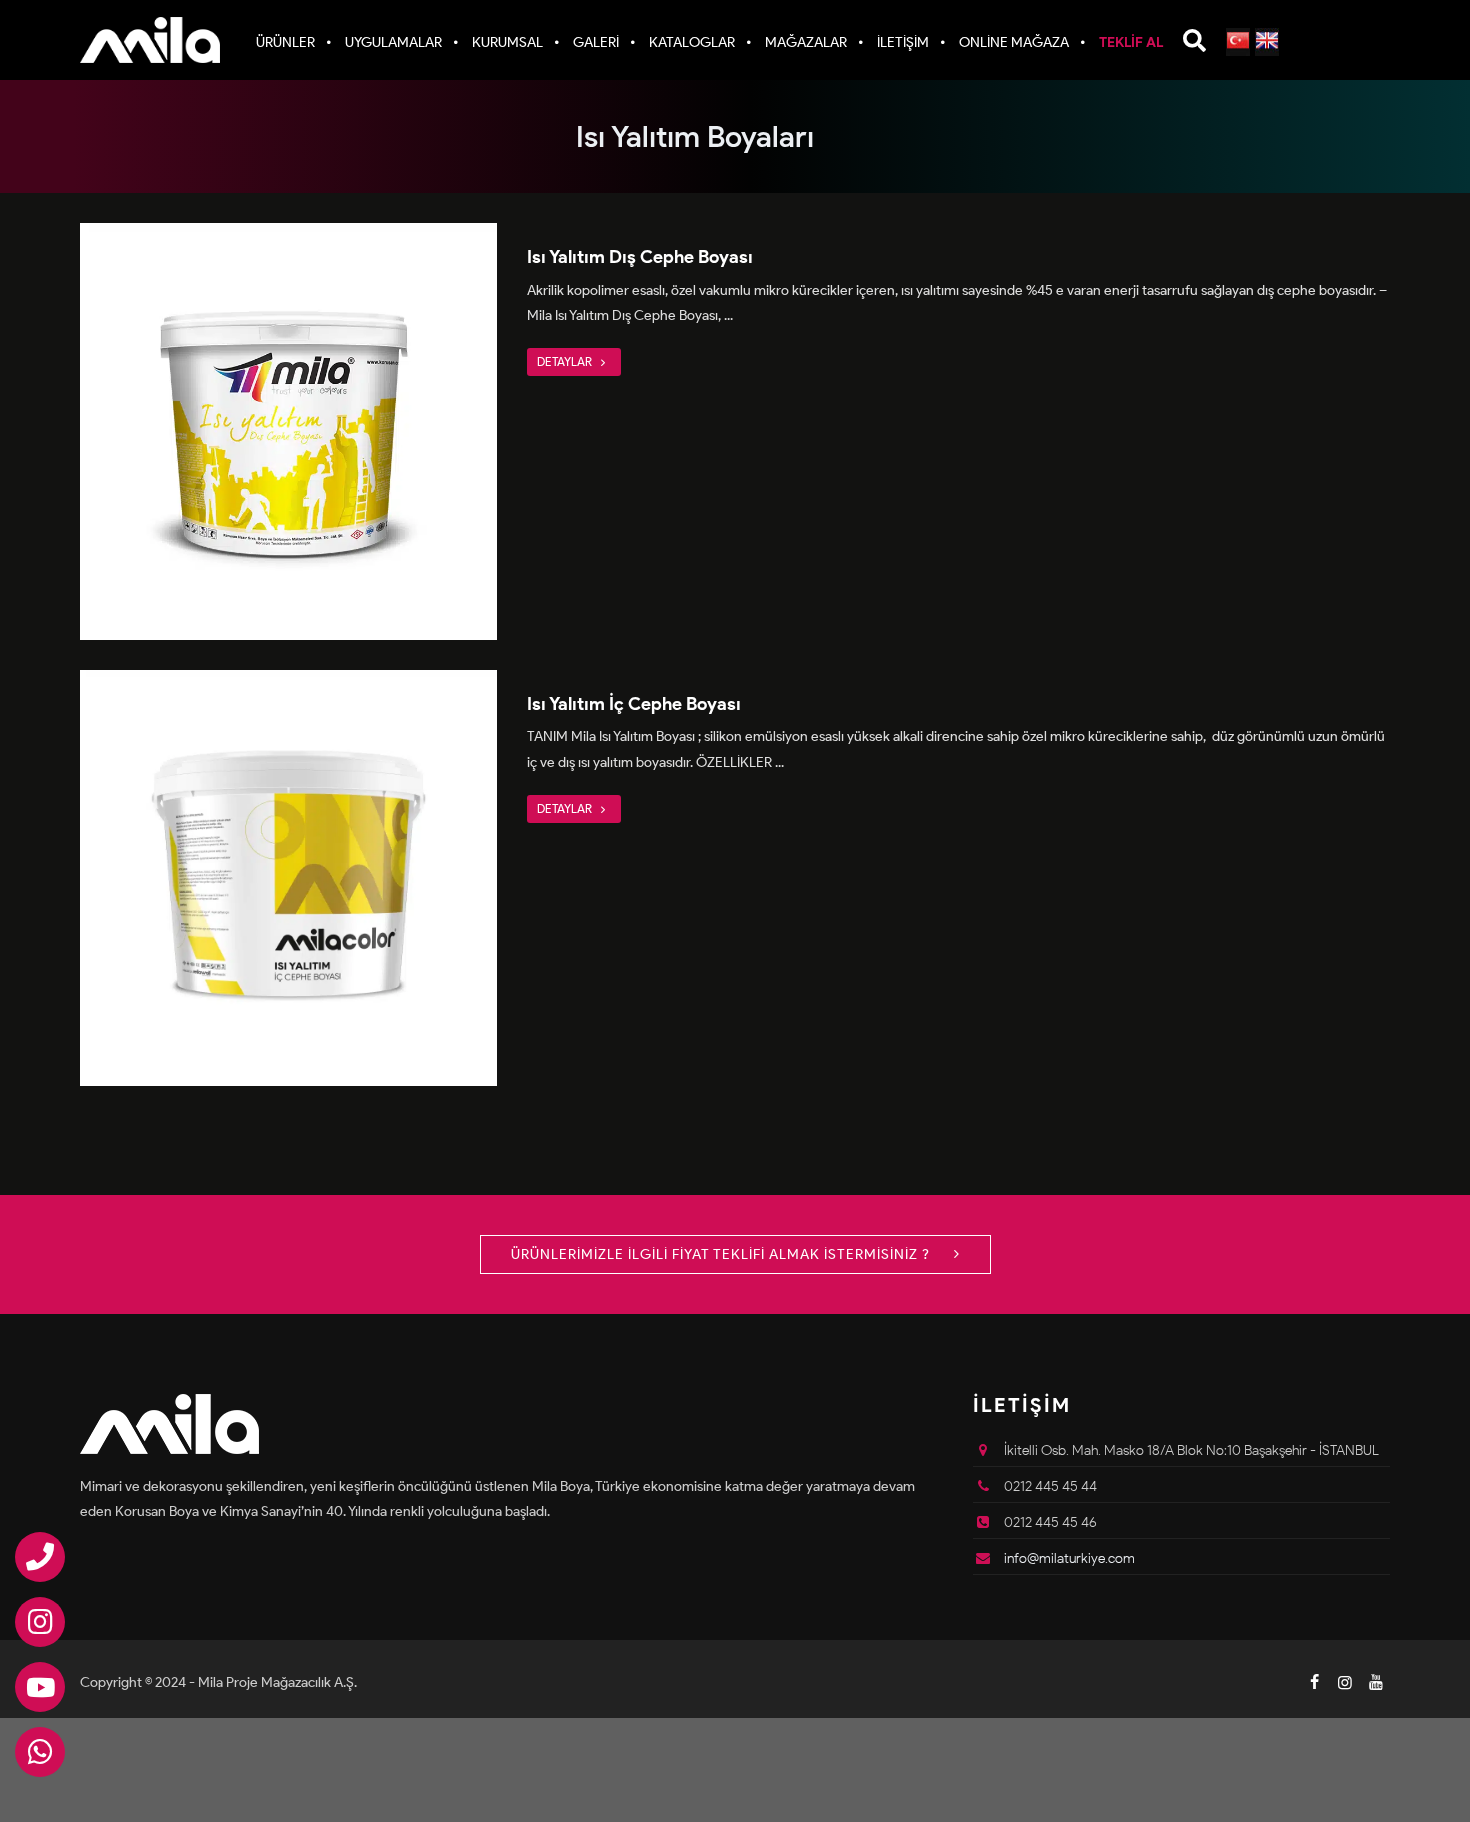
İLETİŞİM (903, 42)
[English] (1267, 42)
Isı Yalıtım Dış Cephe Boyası (640, 257)
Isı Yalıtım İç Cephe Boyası (634, 704)
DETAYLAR (566, 361)
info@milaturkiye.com (1069, 1558)
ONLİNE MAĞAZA (1014, 42)
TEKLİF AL (1131, 42)
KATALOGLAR (692, 42)
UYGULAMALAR (393, 42)
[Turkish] (1238, 42)
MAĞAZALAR (806, 42)
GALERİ (596, 42)
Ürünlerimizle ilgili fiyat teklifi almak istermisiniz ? (722, 1254)
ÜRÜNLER (285, 42)
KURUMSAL (507, 42)
